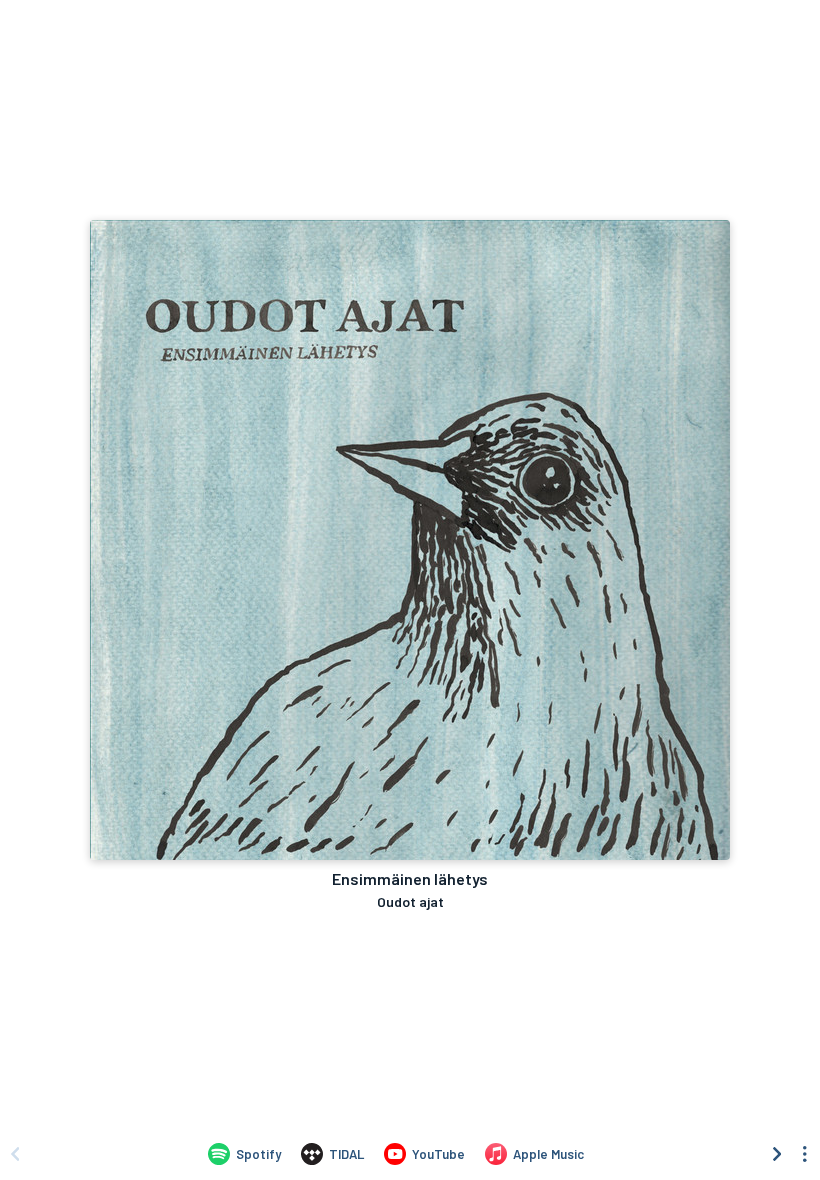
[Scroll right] (777, 1154)
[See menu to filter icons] (805, 1154)
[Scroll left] (15, 1154)
